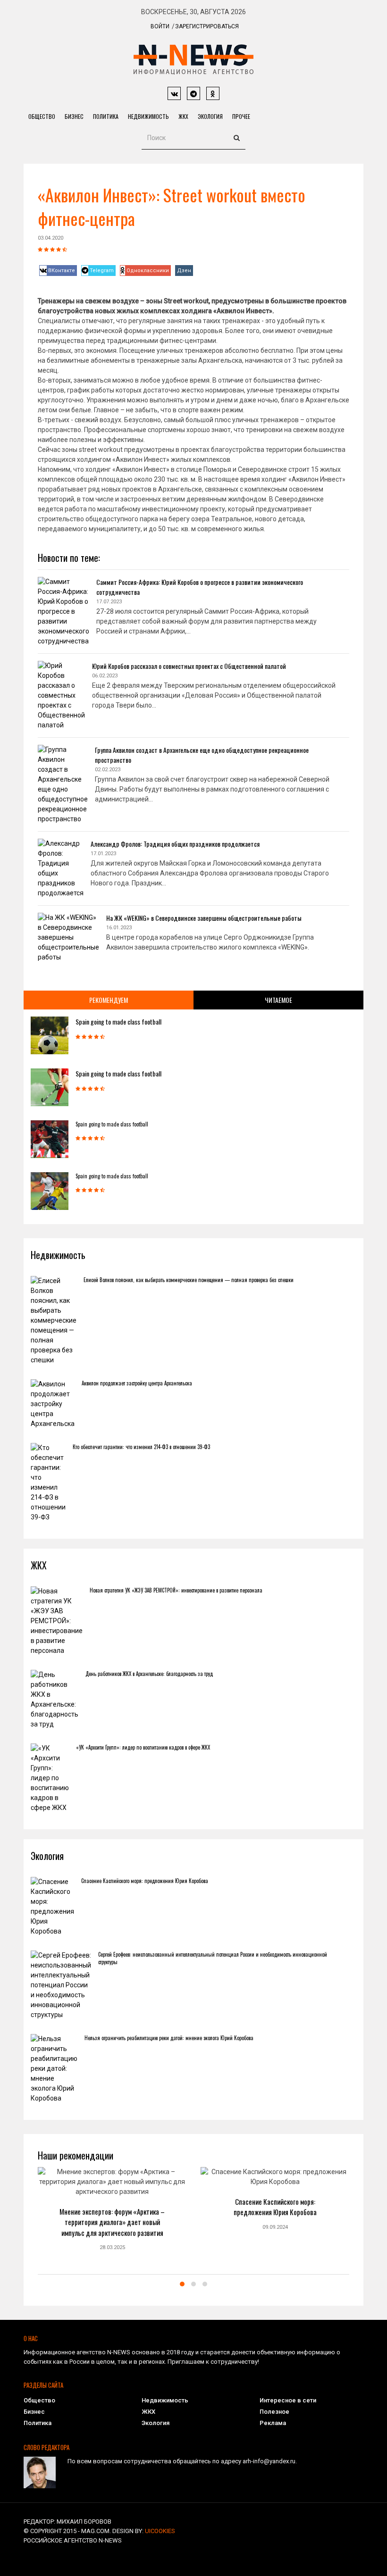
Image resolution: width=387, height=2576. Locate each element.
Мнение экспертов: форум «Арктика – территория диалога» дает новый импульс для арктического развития (112, 2222)
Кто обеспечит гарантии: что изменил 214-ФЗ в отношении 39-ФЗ (141, 1447)
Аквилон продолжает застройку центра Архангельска (137, 1383)
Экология (210, 116)
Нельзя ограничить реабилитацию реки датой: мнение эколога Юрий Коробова (169, 2038)
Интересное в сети (288, 2400)
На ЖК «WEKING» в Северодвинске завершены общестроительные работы (204, 918)
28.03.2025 (112, 2247)
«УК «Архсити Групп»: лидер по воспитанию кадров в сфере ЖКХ (143, 1747)
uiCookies (160, 2531)
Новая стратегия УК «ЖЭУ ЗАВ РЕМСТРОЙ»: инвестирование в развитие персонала (176, 1590)
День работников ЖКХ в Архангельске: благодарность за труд (149, 1674)
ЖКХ (183, 116)
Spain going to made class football (118, 1021)
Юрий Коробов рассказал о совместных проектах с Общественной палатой (189, 666)
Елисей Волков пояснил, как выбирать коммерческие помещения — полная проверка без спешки (189, 1280)
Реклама (273, 2423)
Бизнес (74, 116)
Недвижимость (148, 116)
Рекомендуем (109, 1000)
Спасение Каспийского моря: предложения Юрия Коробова (145, 1881)
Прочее (241, 116)
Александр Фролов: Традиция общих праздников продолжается (175, 844)
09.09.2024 (275, 2227)
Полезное (274, 2412)
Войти (160, 26)
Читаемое (278, 1000)
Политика (106, 116)
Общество (42, 116)
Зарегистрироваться (207, 26)
